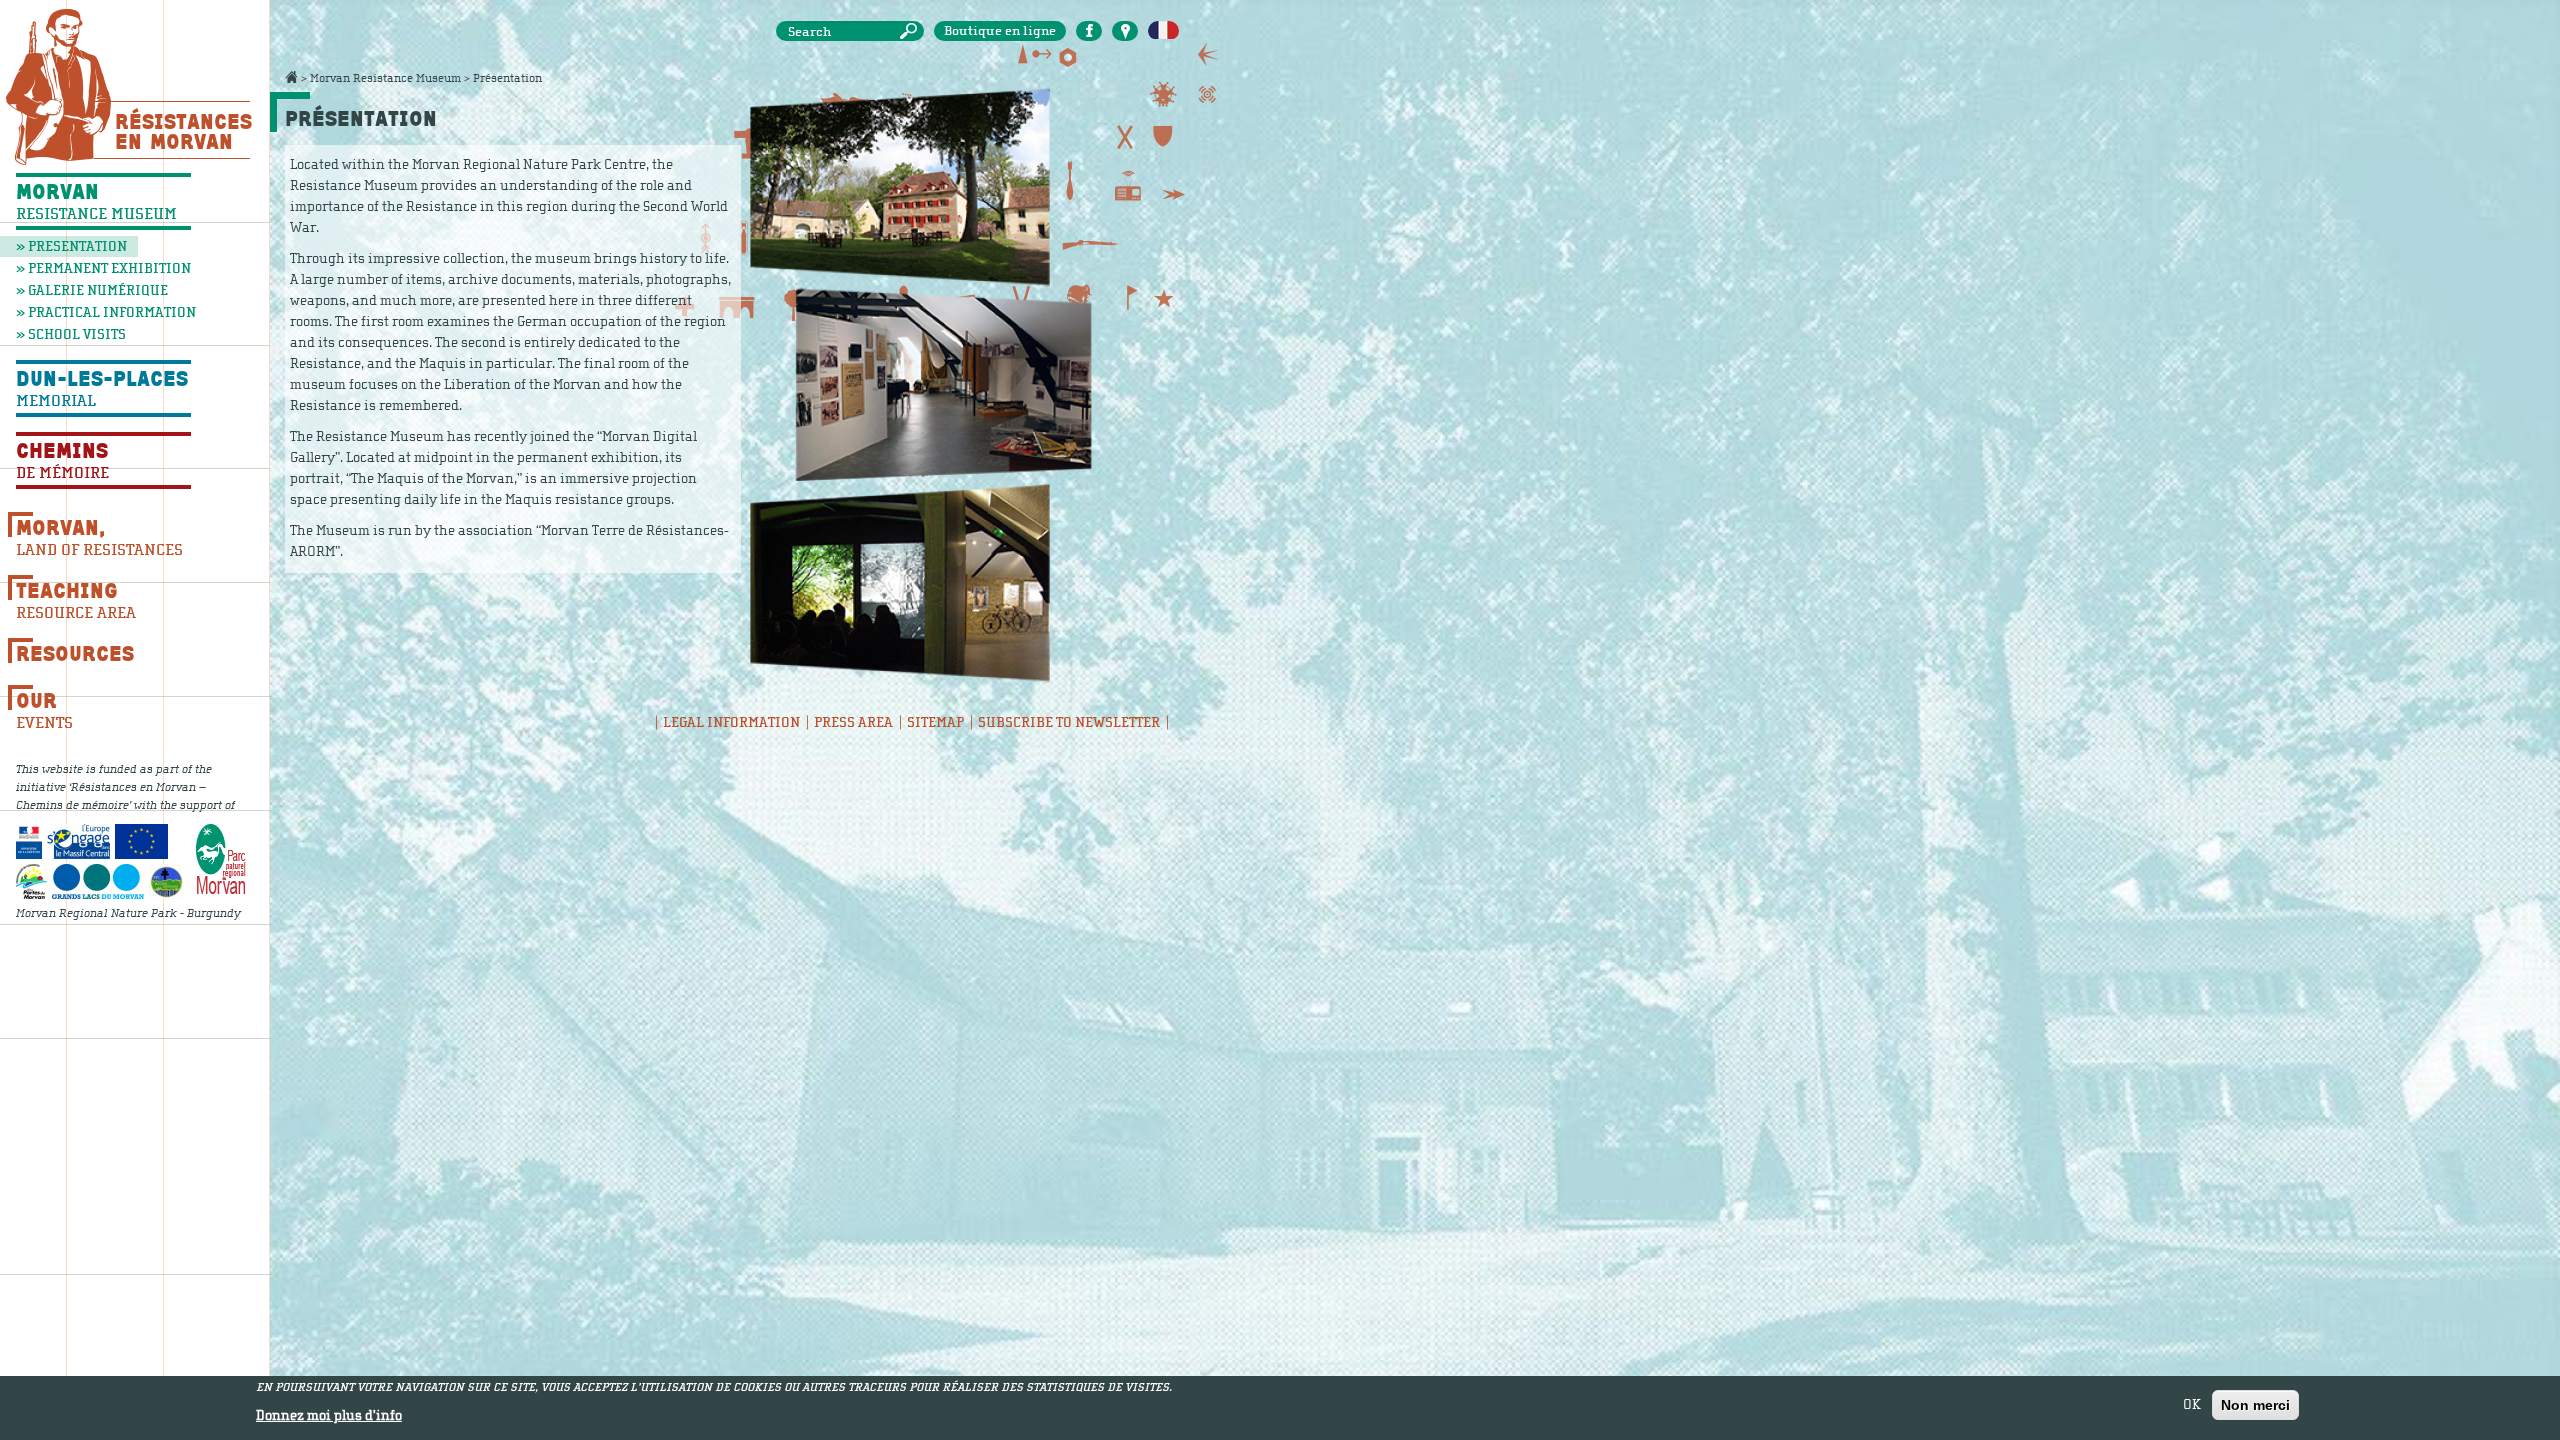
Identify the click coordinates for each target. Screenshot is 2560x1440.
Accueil (291, 77)
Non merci (2255, 1405)
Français (1163, 31)
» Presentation (71, 246)
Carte (1125, 31)
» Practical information (103, 312)
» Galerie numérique (92, 290)
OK (2192, 1405)
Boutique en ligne (1000, 31)
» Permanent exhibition (103, 268)
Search (912, 31)
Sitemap (935, 722)
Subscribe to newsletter (1069, 722)
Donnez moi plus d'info (329, 1416)
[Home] (58, 86)
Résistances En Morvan (182, 131)
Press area (853, 722)
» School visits (71, 334)
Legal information (731, 722)
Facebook (1089, 31)
